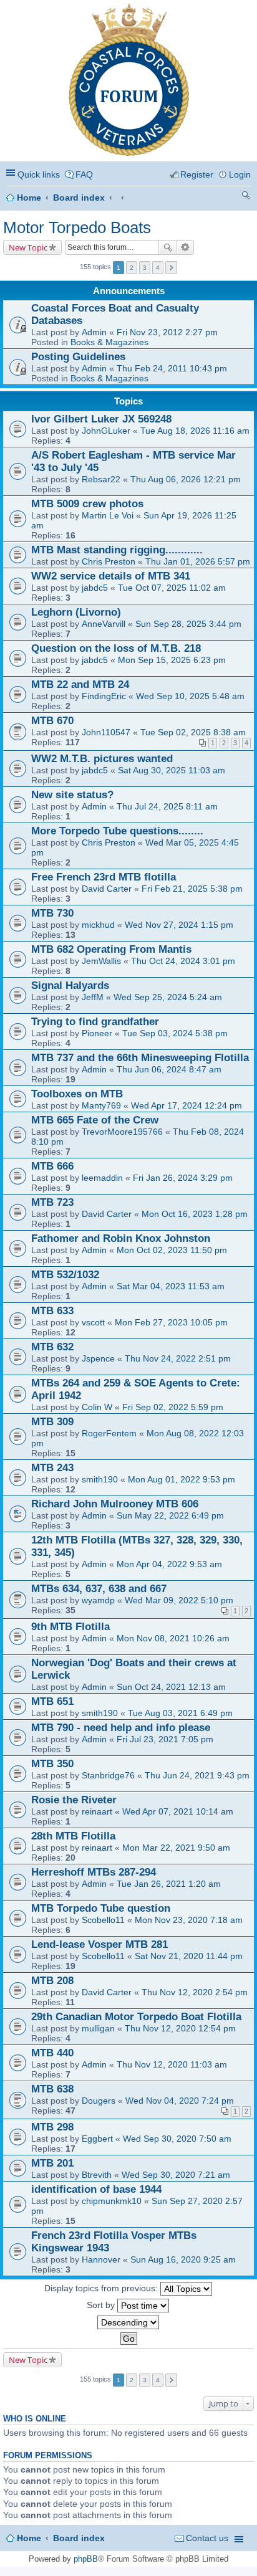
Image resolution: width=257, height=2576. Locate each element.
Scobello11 (103, 1920)
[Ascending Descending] (128, 2322)
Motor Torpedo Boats (77, 227)
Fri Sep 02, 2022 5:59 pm (173, 1407)
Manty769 (101, 1105)
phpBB (86, 2559)
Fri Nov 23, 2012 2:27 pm (167, 332)
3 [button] (145, 268)
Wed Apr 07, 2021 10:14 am (178, 1811)
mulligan (98, 2028)
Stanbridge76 (108, 1775)
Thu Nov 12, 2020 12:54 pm (180, 2028)
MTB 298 (52, 2127)
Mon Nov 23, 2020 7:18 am (189, 1920)
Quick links (39, 174)
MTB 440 (52, 2053)
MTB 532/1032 (65, 1275)
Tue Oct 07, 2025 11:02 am (172, 588)
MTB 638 (52, 2089)
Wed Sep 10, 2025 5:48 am (190, 696)
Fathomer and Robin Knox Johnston (121, 1238)
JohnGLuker (106, 431)
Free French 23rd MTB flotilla (104, 877)
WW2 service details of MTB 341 (111, 576)
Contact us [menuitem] (207, 2538)
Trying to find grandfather (95, 1022)
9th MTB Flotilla (70, 1627)
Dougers (99, 2101)
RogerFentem (109, 1433)
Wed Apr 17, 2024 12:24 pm (187, 1105)
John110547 (106, 732)
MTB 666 (52, 1166)
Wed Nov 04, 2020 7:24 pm (180, 2101)
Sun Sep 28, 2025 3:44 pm (188, 624)
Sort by (102, 2304)
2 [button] (132, 268)
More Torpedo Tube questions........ (117, 831)
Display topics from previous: (102, 2287)
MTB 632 (52, 1347)
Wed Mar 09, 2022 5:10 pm (179, 1600)
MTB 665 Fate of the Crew (95, 1120)
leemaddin (102, 1178)
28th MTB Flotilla (73, 1836)
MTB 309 (52, 1422)
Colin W (97, 1407)
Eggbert (97, 2139)
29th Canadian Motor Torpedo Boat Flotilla (136, 2017)
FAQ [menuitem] (84, 174)
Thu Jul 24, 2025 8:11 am (167, 806)
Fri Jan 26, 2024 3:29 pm (183, 1178)
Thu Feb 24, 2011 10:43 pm (172, 368)
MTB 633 (52, 1311)
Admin (94, 332)
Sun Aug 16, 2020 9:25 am (183, 2259)
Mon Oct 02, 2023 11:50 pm (172, 1250)
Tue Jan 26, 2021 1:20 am (169, 1884)
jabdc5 (95, 588)
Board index (79, 198)
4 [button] (158, 268)
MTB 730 (52, 913)
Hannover (101, 2259)
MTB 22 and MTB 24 (80, 685)
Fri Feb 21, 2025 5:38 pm (192, 889)
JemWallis (101, 961)
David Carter (107, 889)
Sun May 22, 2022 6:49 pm (170, 1515)
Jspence (98, 1358)
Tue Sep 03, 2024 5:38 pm (175, 1033)
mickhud (98, 925)
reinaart (97, 1811)
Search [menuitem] (246, 197)
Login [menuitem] (240, 174)
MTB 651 (52, 1701)
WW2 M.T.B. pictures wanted (102, 759)
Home (29, 198)
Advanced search (186, 247)
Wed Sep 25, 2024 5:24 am (168, 997)
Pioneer (97, 1033)
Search (168, 247)
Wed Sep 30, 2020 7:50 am (177, 2139)
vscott (93, 1322)
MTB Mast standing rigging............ (117, 550)
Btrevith (97, 2175)
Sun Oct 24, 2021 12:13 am (171, 1687)
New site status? (72, 795)
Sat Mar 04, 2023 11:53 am (171, 1286)
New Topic (28, 247)
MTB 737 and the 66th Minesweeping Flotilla (140, 1058)
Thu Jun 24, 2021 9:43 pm (197, 1775)
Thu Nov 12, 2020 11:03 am (172, 2064)
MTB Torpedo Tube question (101, 1908)
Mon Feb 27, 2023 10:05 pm (171, 1322)
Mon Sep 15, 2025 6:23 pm (172, 660)
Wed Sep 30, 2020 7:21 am (176, 2175)
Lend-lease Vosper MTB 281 (99, 1944)
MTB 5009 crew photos (87, 504)
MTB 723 (52, 1202)
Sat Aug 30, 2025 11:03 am (172, 770)
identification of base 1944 (96, 2189)
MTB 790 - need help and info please (121, 1728)
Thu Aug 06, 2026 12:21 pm (186, 479)
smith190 (100, 1479)
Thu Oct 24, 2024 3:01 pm (183, 961)
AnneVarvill (104, 624)
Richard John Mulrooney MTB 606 (115, 1504)
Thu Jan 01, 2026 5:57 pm (198, 561)
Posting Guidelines (78, 357)
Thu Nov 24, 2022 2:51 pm (178, 1358)
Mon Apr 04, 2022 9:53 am (169, 1564)
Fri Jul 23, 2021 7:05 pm (165, 1739)
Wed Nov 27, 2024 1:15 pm (179, 925)
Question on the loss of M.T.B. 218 (116, 648)
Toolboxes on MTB (77, 1094)
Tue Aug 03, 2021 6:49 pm (180, 1713)
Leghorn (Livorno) (76, 612)
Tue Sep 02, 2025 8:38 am (193, 732)
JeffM (93, 997)
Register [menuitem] (197, 174)
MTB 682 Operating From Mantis (111, 949)
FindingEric (104, 696)
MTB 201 (52, 2163)
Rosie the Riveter (74, 1800)
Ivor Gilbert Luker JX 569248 (101, 419)
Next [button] (171, 268)
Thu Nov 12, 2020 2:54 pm (195, 1992)
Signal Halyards (70, 985)
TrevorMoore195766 (122, 1132)
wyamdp (98, 1600)
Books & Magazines (109, 342)
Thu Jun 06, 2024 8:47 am (169, 1069)
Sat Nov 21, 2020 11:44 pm (189, 1956)
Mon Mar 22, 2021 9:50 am (176, 1848)
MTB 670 (52, 721)
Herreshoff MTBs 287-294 (94, 1872)
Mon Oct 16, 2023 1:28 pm (195, 1214)
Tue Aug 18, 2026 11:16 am (195, 431)
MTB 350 (52, 1764)
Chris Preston (109, 561)
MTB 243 (52, 1468)
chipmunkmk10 (112, 2201)
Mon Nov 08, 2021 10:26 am (173, 1638)
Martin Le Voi (108, 515)
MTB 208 (52, 1981)
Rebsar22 (101, 479)
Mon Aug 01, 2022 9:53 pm (182, 1479)
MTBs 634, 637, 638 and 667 (99, 1589)
